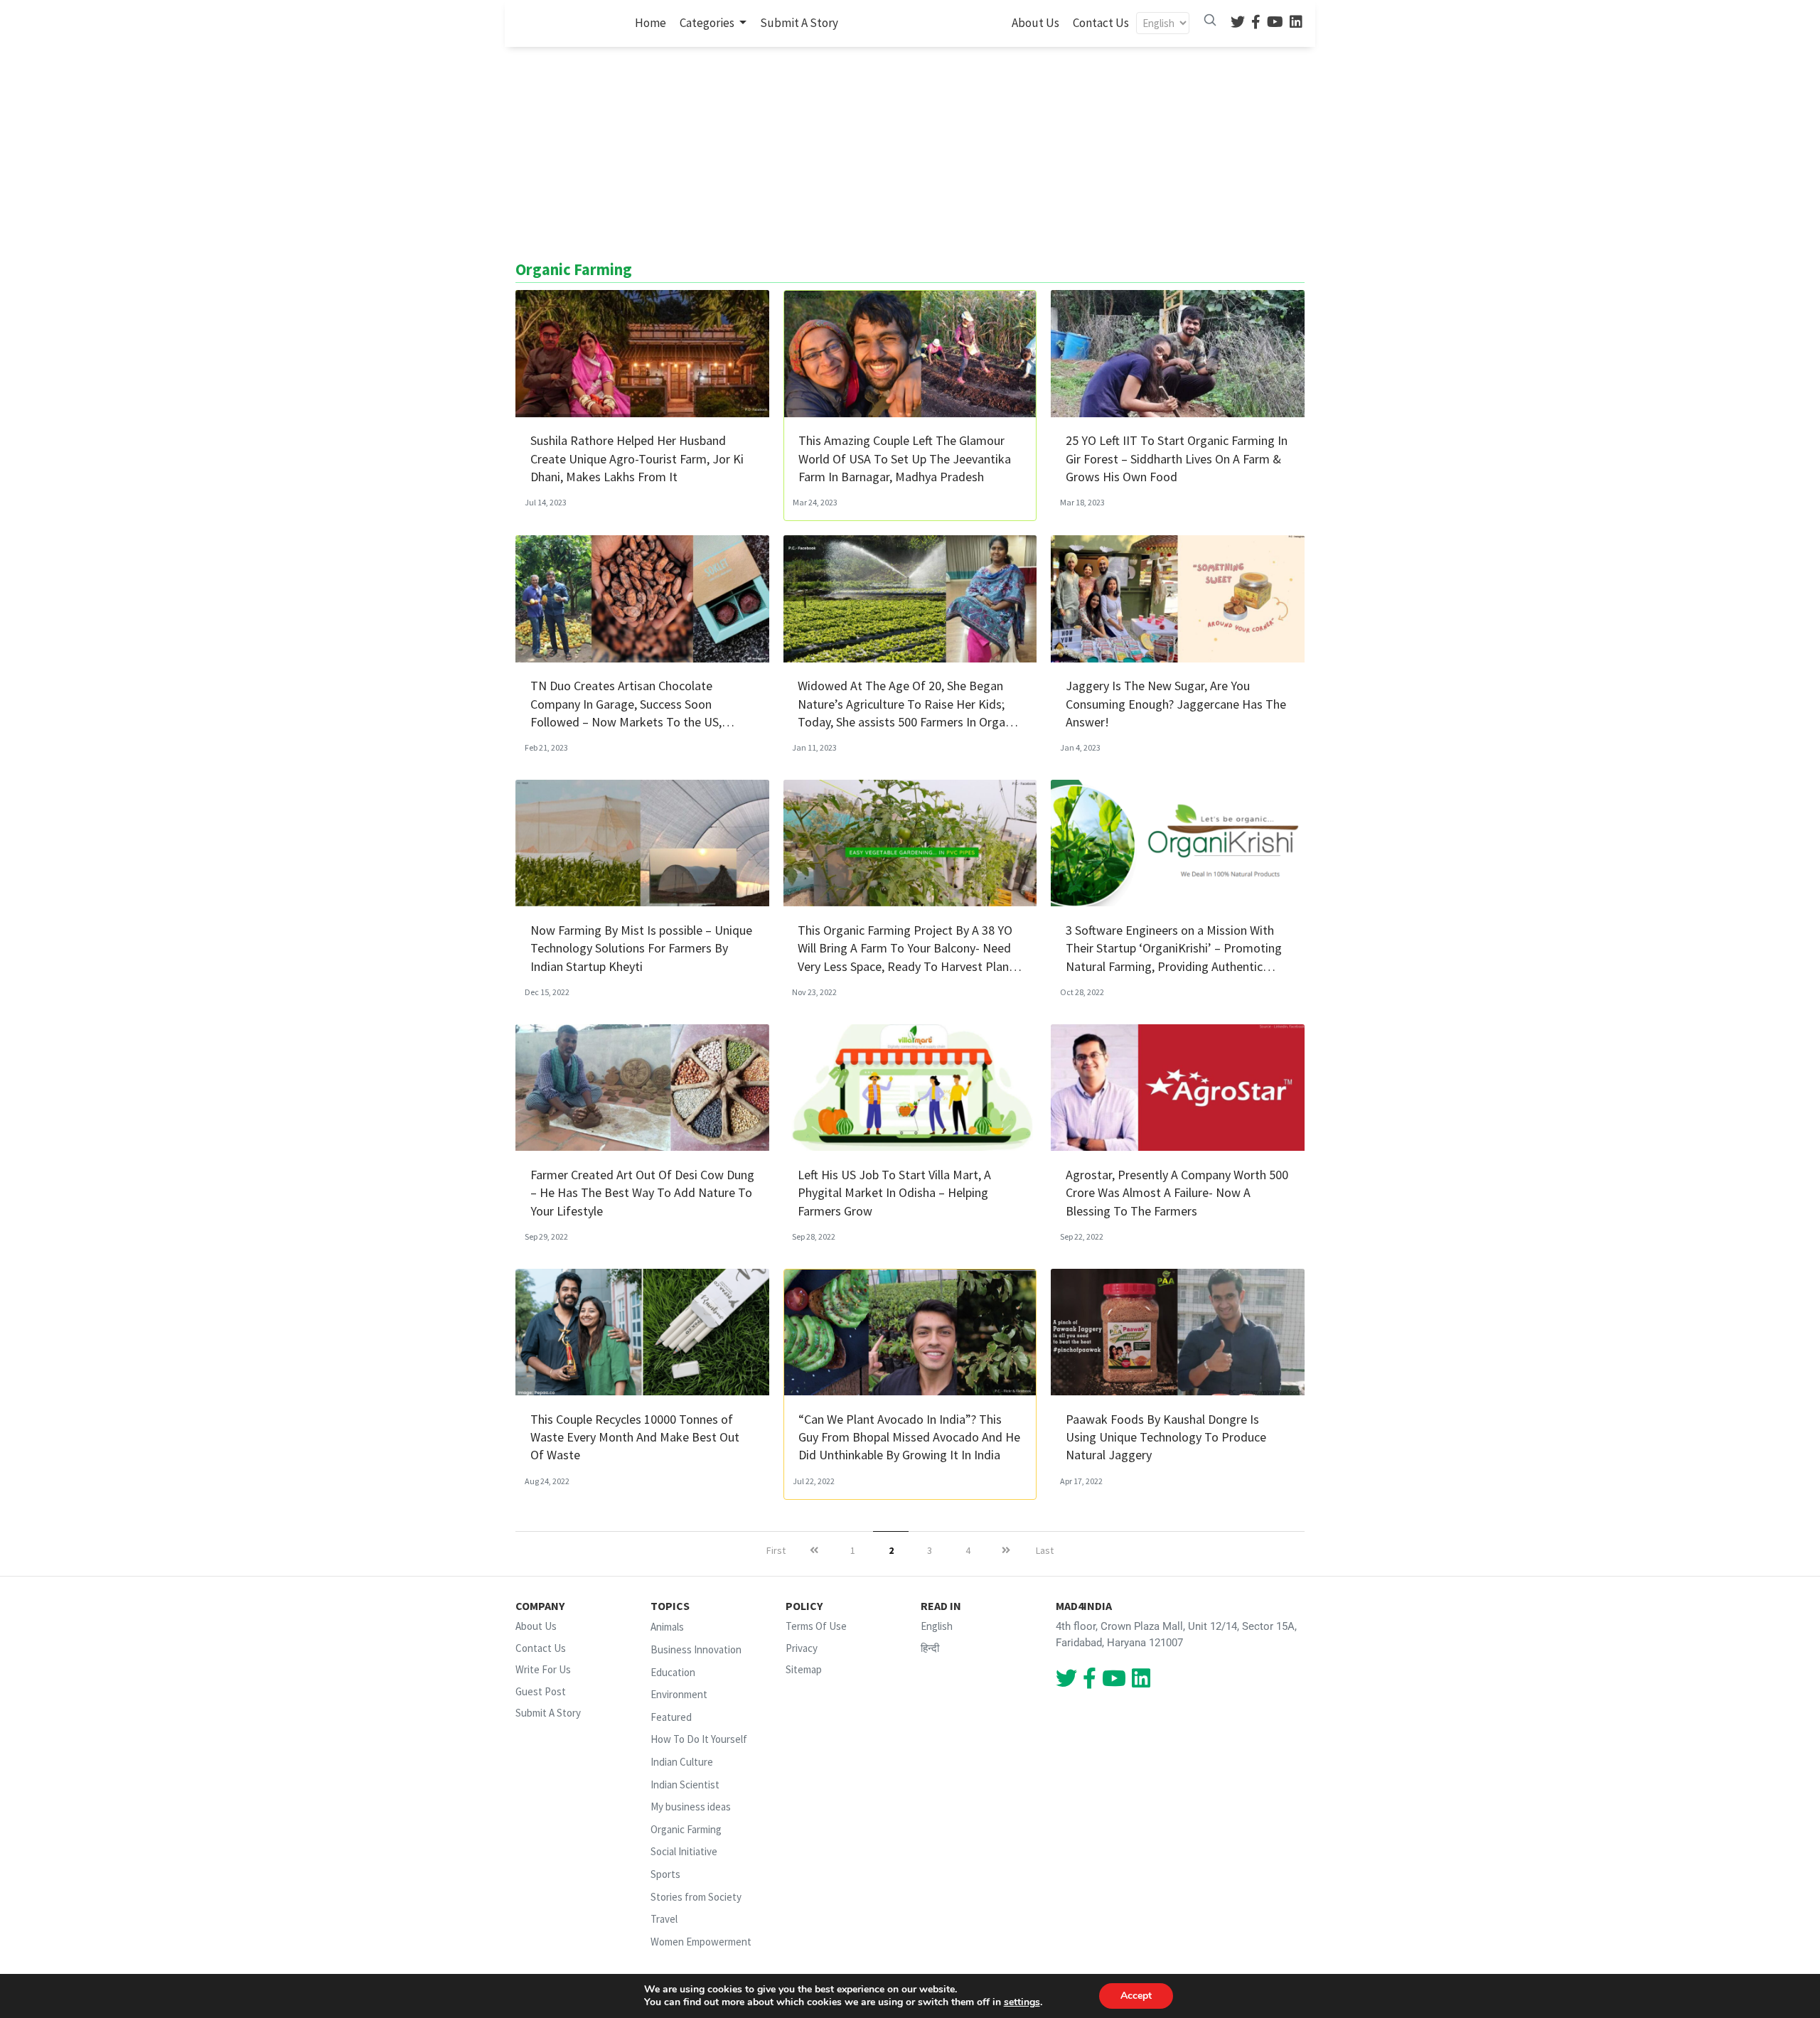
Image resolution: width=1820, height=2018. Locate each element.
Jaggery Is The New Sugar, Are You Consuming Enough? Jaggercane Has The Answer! (1176, 703)
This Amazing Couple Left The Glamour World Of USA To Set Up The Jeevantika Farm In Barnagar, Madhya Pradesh (905, 458)
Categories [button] (708, 23)
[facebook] (1256, 23)
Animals (667, 1627)
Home (653, 22)
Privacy (802, 1648)
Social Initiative (684, 1852)
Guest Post (541, 1691)
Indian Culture (682, 1762)
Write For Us (543, 1669)
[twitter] (1238, 23)
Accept (1136, 1996)
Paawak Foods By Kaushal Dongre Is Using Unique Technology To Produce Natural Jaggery (1166, 1437)
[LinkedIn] (1296, 23)
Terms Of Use (816, 1626)
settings (1022, 2002)
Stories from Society (696, 1897)
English (937, 1626)
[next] (1006, 1551)
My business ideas (691, 1807)
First (776, 1550)
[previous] (814, 1551)
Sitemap (804, 1669)
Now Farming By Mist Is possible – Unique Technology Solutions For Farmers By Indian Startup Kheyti (641, 948)
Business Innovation (696, 1649)
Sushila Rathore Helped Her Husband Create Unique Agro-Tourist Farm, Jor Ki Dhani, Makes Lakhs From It (637, 458)
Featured (671, 1717)
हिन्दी (930, 1648)
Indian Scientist (685, 1784)
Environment (679, 1694)
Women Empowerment (701, 1942)
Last (1045, 1550)
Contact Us (1101, 23)
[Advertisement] (910, 154)
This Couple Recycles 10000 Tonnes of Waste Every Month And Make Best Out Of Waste (635, 1437)
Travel (664, 1919)
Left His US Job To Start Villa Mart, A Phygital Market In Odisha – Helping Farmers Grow (894, 1192)
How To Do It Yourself (699, 1740)
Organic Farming (686, 1829)
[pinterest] (1275, 23)
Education (673, 1672)
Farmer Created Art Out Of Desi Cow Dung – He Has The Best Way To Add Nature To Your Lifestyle (642, 1192)
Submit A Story (799, 23)
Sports (665, 1874)
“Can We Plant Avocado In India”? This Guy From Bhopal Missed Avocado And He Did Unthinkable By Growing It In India (909, 1437)
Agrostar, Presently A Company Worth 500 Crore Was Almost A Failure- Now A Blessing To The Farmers (1177, 1192)
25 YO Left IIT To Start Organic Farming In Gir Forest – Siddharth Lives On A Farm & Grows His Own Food (1177, 458)
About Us (1035, 23)
